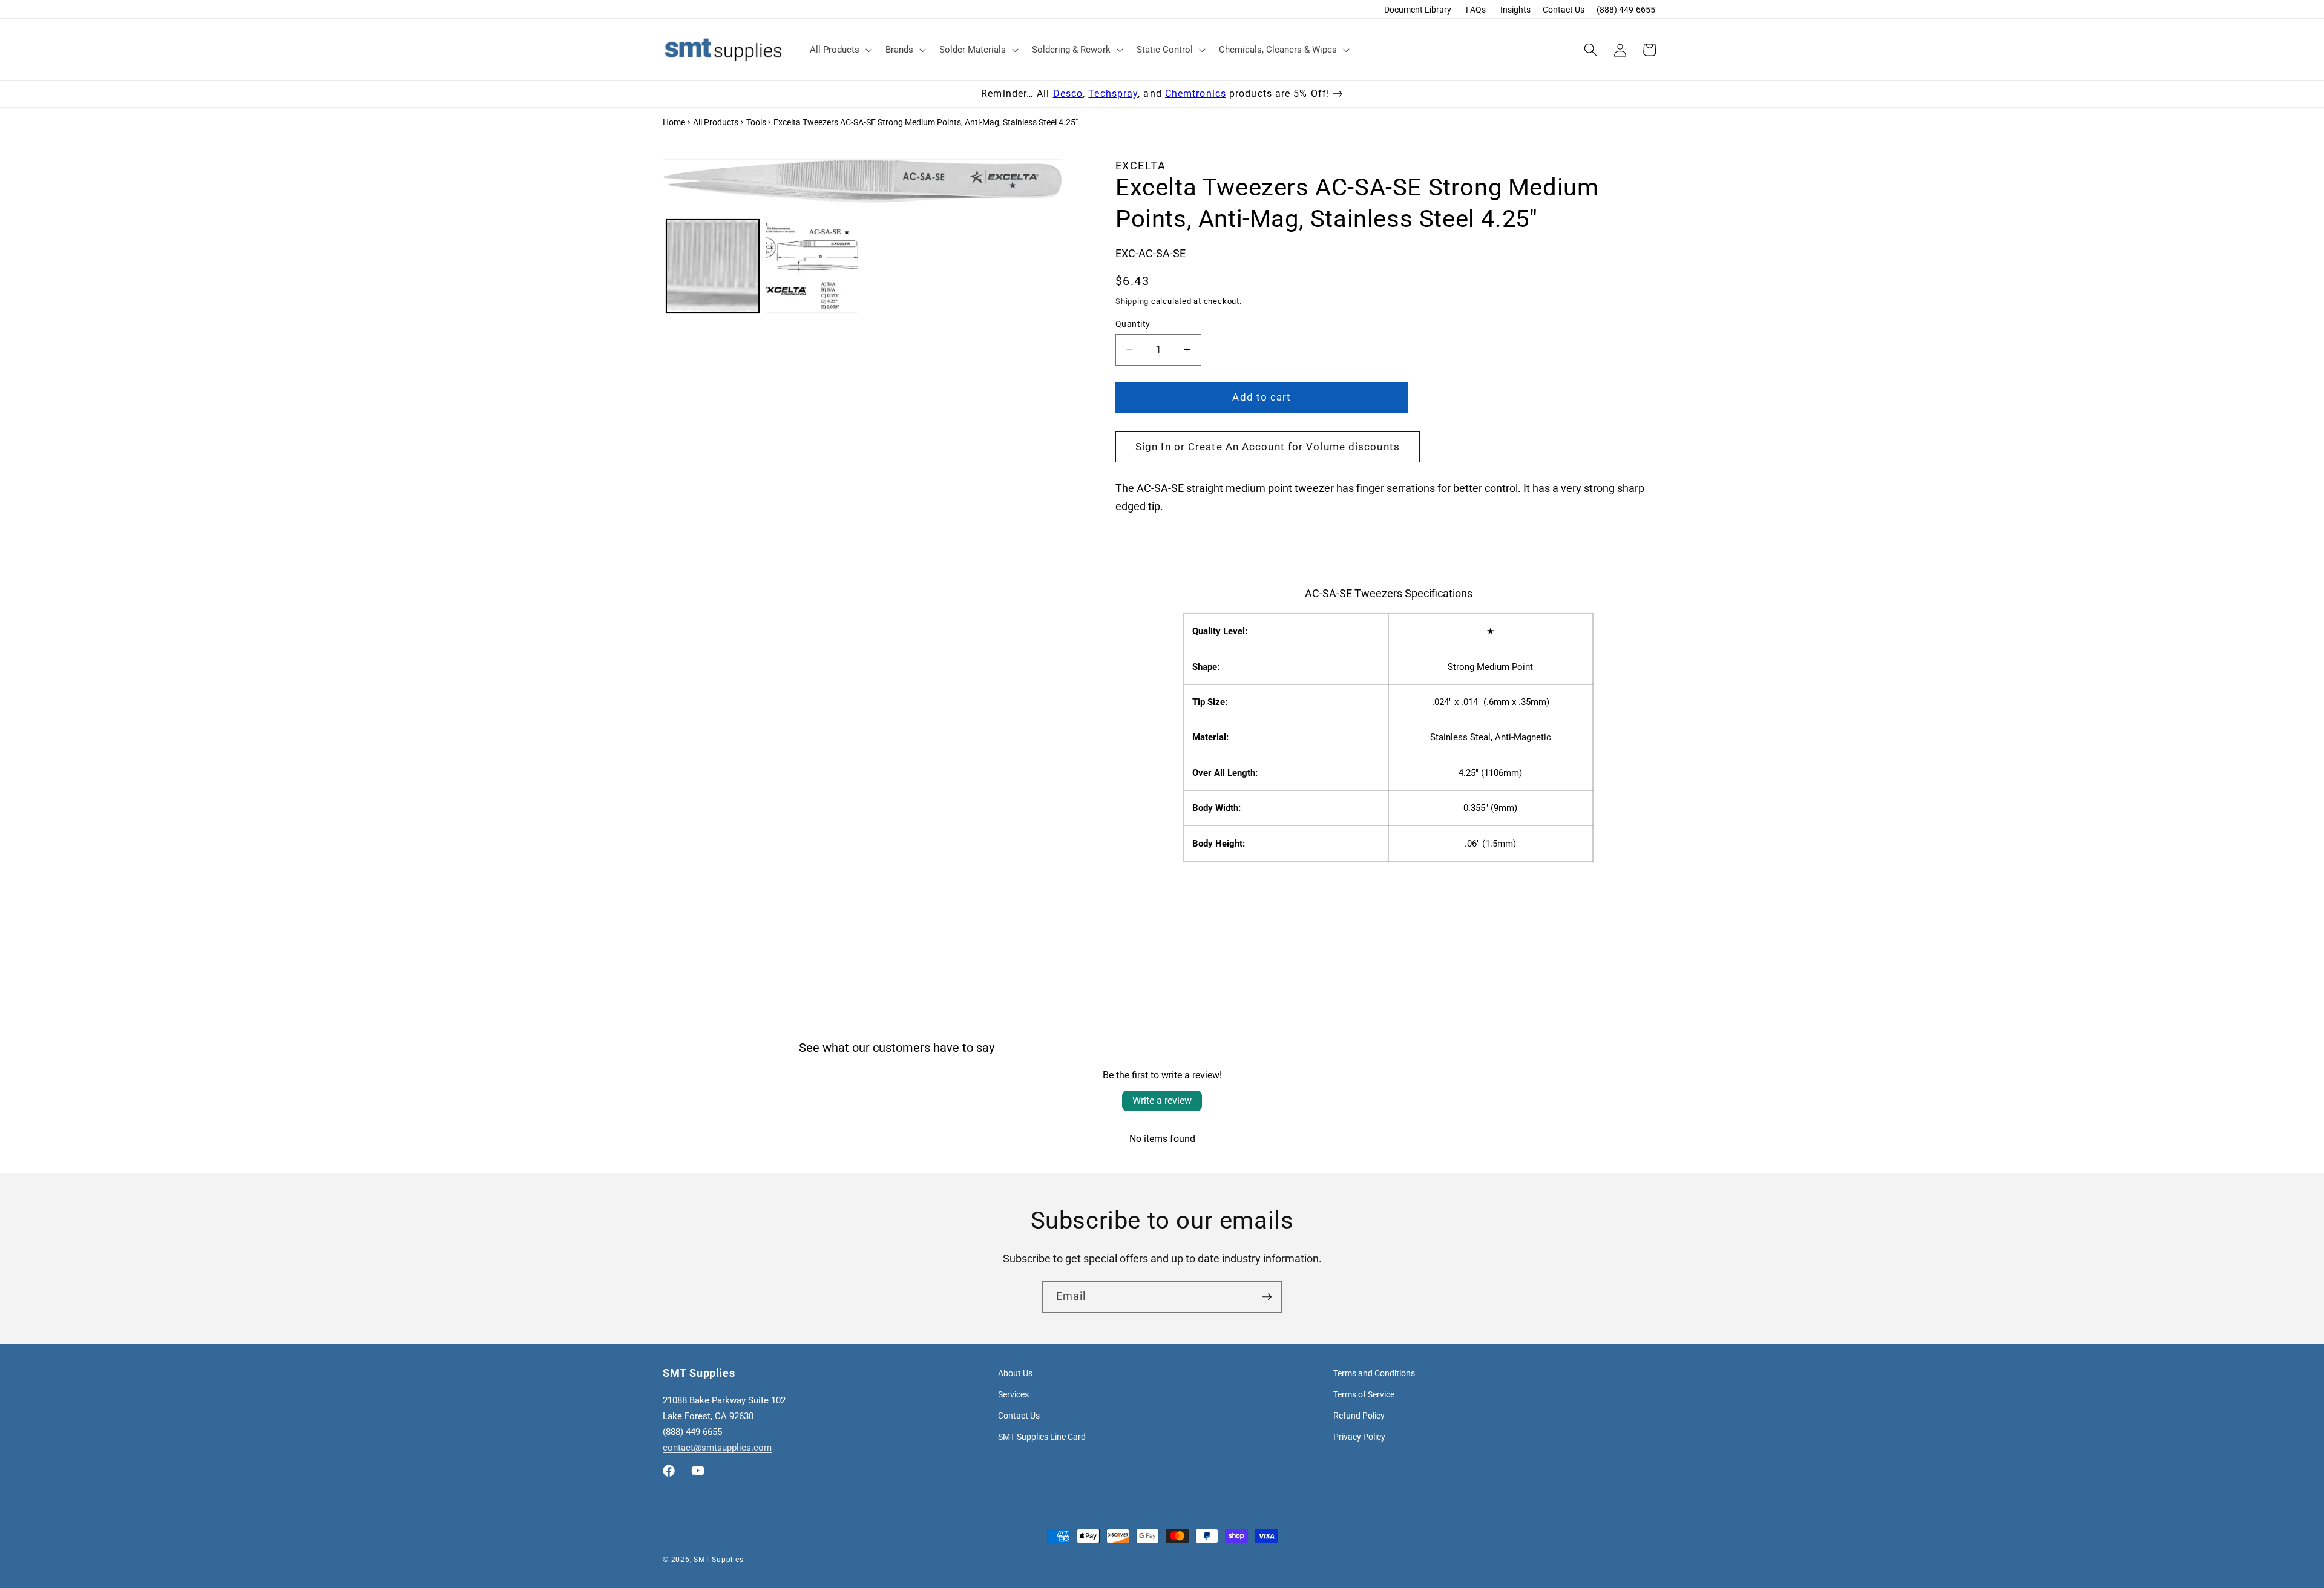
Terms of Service (1364, 1394)
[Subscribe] (1267, 1297)
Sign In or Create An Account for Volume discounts (1268, 447)
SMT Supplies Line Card (1042, 1437)
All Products (716, 122)
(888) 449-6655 (1626, 10)
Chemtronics (1196, 94)
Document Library (1418, 10)
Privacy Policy (1359, 1437)
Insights (1515, 10)
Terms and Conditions (1374, 1373)
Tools (756, 122)
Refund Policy (1359, 1416)
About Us (1015, 1373)
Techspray (1113, 94)
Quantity (1133, 324)
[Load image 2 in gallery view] (812, 266)
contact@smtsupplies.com (717, 1448)
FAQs (1476, 10)
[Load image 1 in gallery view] (713, 266)
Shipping (1132, 301)
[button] (840, 50)
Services (1013, 1394)
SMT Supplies (718, 1560)
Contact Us (1564, 10)
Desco (1068, 94)
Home (674, 122)
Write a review (1162, 1101)
